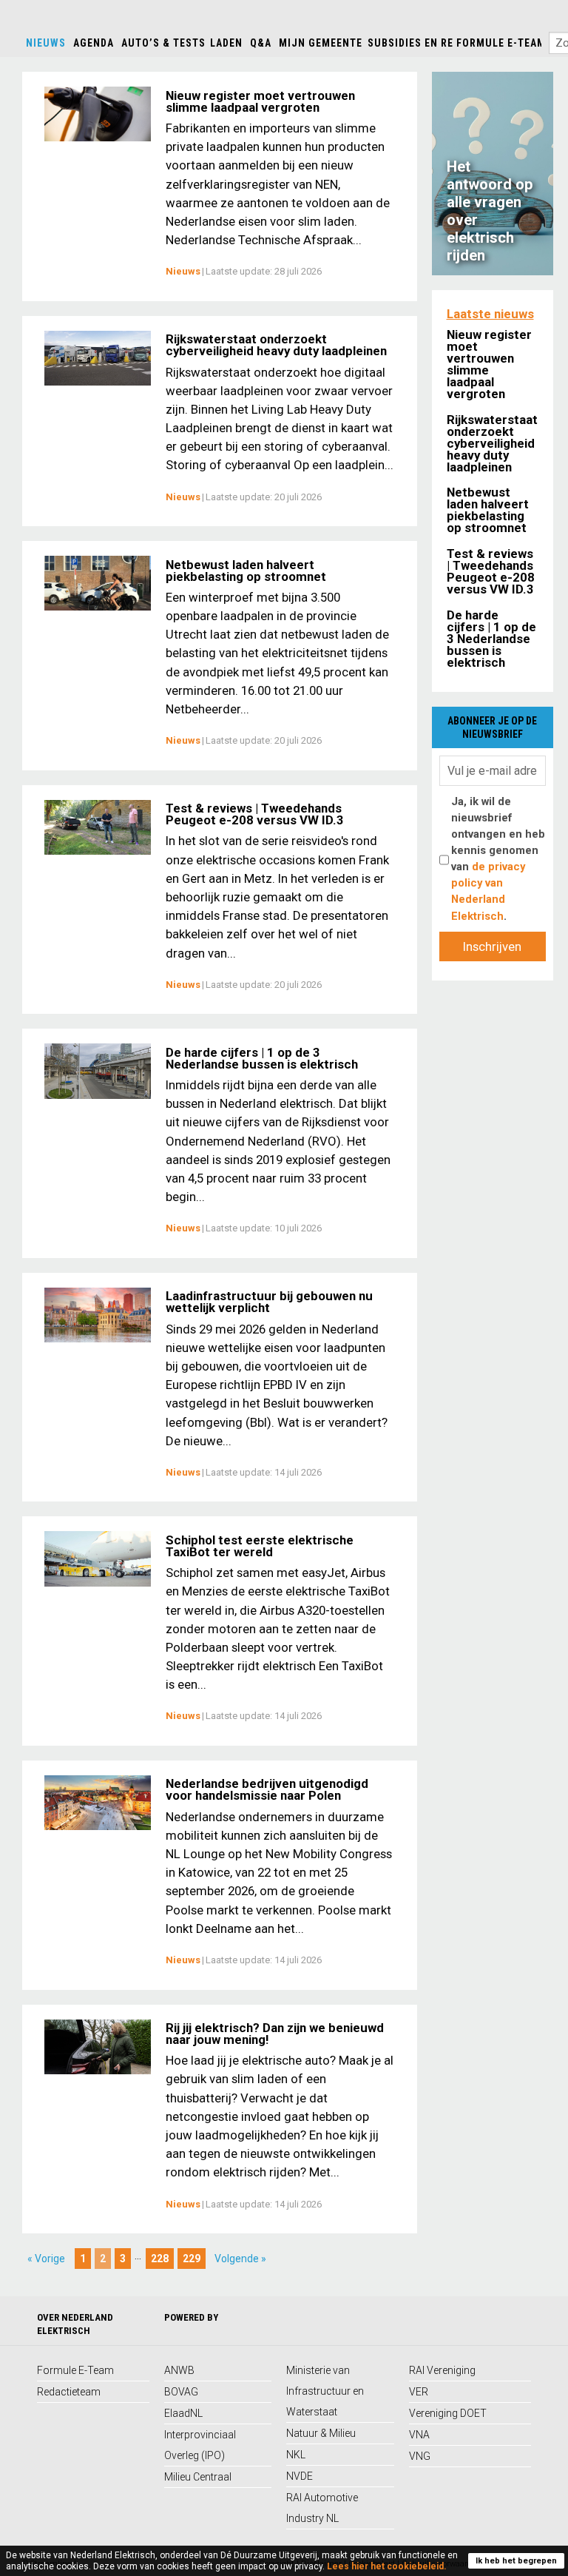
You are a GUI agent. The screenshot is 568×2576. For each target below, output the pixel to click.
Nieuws (46, 43)
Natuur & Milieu (321, 2433)
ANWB (179, 2370)
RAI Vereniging (442, 2370)
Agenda (94, 43)
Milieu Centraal (198, 2477)
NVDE (300, 2476)
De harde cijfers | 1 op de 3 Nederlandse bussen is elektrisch (262, 1058)
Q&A (261, 43)
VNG (420, 2456)
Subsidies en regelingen (436, 43)
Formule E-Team (501, 43)
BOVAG (181, 2392)
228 (160, 2259)
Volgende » (240, 2259)
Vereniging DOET (448, 2413)
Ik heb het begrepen (516, 2561)
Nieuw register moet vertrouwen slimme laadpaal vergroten (260, 101)
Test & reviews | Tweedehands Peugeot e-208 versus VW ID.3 (255, 814)
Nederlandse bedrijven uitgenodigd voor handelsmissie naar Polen (267, 1789)
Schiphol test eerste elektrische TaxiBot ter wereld (260, 1546)
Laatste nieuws (490, 314)
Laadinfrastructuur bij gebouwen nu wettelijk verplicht (269, 1302)
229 (192, 2259)
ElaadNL (183, 2413)
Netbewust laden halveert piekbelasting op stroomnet (246, 571)
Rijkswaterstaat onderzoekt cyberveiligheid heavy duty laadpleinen (276, 345)
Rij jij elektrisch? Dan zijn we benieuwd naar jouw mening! (275, 2034)
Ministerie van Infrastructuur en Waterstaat (325, 2391)
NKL (296, 2455)
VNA (419, 2435)
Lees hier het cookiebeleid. (387, 2566)
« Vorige (46, 2259)
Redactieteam (69, 2392)
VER (419, 2392)
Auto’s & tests (163, 43)
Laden (226, 43)
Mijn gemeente (321, 43)
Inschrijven (492, 946)
